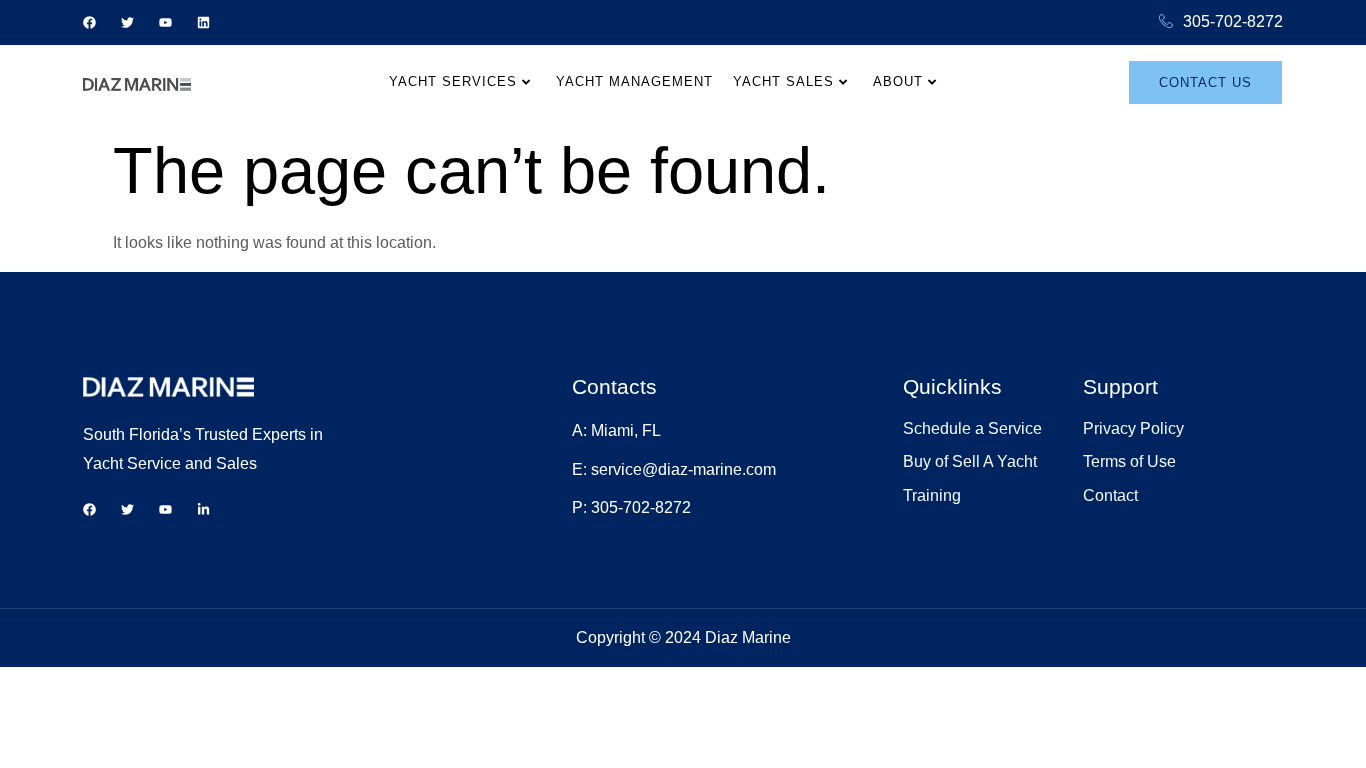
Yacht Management (634, 81)
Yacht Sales (783, 81)
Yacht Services (453, 81)
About (898, 81)
